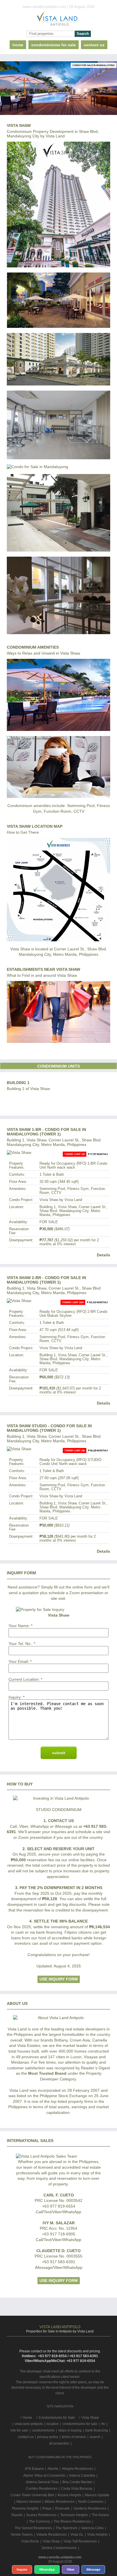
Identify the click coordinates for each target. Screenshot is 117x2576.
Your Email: (19, 1661)
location (53, 2424)
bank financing (97, 2430)
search (95, 2437)
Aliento (53, 2469)
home (18, 45)
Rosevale (62, 2508)
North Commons (91, 2502)
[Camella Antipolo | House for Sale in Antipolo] (58, 20)
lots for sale (19, 2430)
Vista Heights (97, 2535)
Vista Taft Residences (80, 2541)
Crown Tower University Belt (32, 2495)
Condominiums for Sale (54, 45)
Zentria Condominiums (59, 2548)
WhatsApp (47, 2569)
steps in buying (70, 2430)
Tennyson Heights (74, 2515)
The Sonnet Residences (33, 2528)
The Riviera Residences (72, 2521)
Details (104, 1255)
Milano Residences (59, 2502)
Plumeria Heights (25, 2508)
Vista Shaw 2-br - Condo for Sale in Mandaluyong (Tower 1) (46, 1280)
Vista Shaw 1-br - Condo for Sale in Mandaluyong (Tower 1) (46, 1132)
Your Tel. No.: (21, 1644)
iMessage (93, 2569)
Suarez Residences (41, 2515)
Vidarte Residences (52, 2535)
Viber (71, 2569)
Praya (47, 2508)
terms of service (74, 2437)
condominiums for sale (80, 2424)
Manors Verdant (29, 2502)
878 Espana (34, 2469)
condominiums (43, 2430)
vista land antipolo (29, 2424)
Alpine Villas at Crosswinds (44, 2476)
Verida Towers (22, 2535)
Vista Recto (30, 2541)
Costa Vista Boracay (77, 2489)
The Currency (39, 2521)
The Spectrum (66, 2528)
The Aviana (100, 2515)
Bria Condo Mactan (77, 2482)
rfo (103, 2424)
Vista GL (77, 2535)
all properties (59, 2443)
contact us (94, 45)
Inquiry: (15, 1697)
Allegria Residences (78, 2469)
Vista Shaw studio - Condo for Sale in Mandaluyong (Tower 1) (49, 1428)
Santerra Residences (90, 2508)
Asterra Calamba (82, 2476)
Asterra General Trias (42, 2482)
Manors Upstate (97, 2495)
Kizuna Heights (69, 2495)
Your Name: (19, 1626)
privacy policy (48, 2437)
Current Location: (24, 1679)
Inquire (22, 2569)
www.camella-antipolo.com (60, 2557)
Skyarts (17, 2515)
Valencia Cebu (92, 2528)
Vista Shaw (51, 2541)
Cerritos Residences (42, 2489)
